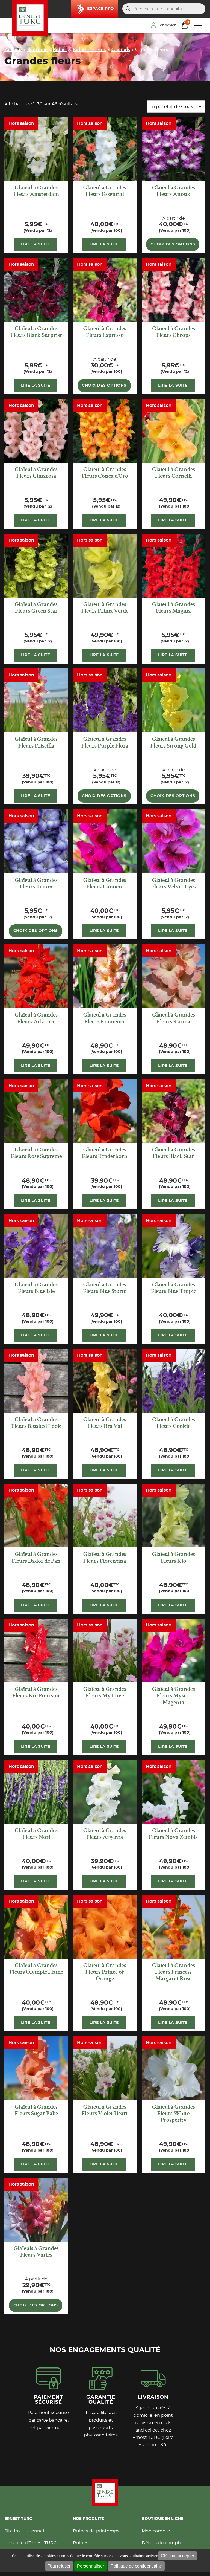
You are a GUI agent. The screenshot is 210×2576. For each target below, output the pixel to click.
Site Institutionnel (24, 2531)
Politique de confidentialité (136, 2566)
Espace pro (101, 9)
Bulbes (81, 2543)
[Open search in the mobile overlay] (164, 9)
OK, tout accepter (178, 2556)
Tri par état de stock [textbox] (171, 107)
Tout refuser (59, 2566)
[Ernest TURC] (30, 18)
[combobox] (176, 107)
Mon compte (156, 2531)
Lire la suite (36, 244)
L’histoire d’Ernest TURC (31, 2543)
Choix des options (173, 244)
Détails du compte (162, 2543)
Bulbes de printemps (96, 2531)
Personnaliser (91, 2566)
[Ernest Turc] (105, 2493)
